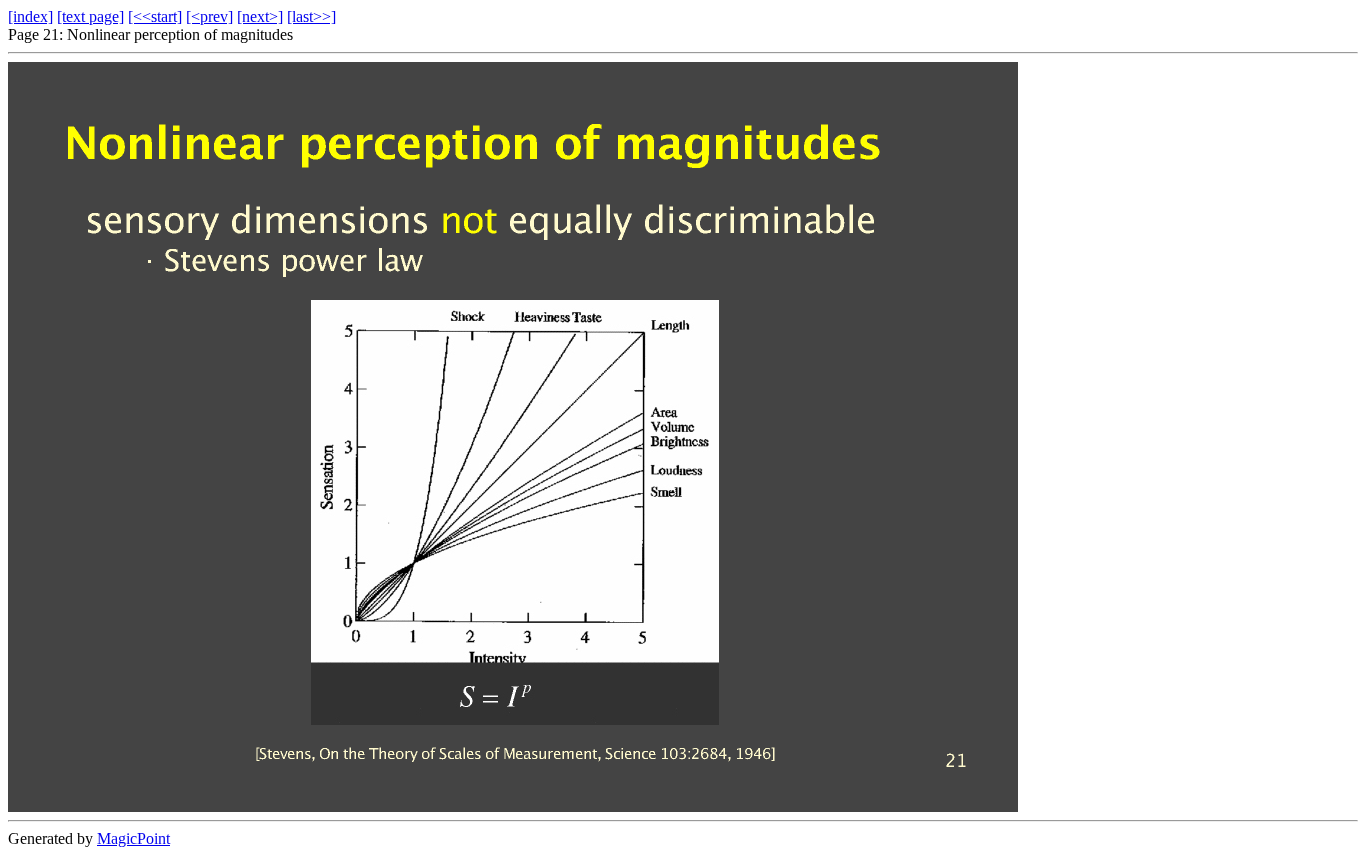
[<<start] (155, 16)
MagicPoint (133, 838)
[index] (30, 16)
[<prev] (209, 16)
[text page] (90, 16)
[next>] (260, 16)
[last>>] (311, 16)
